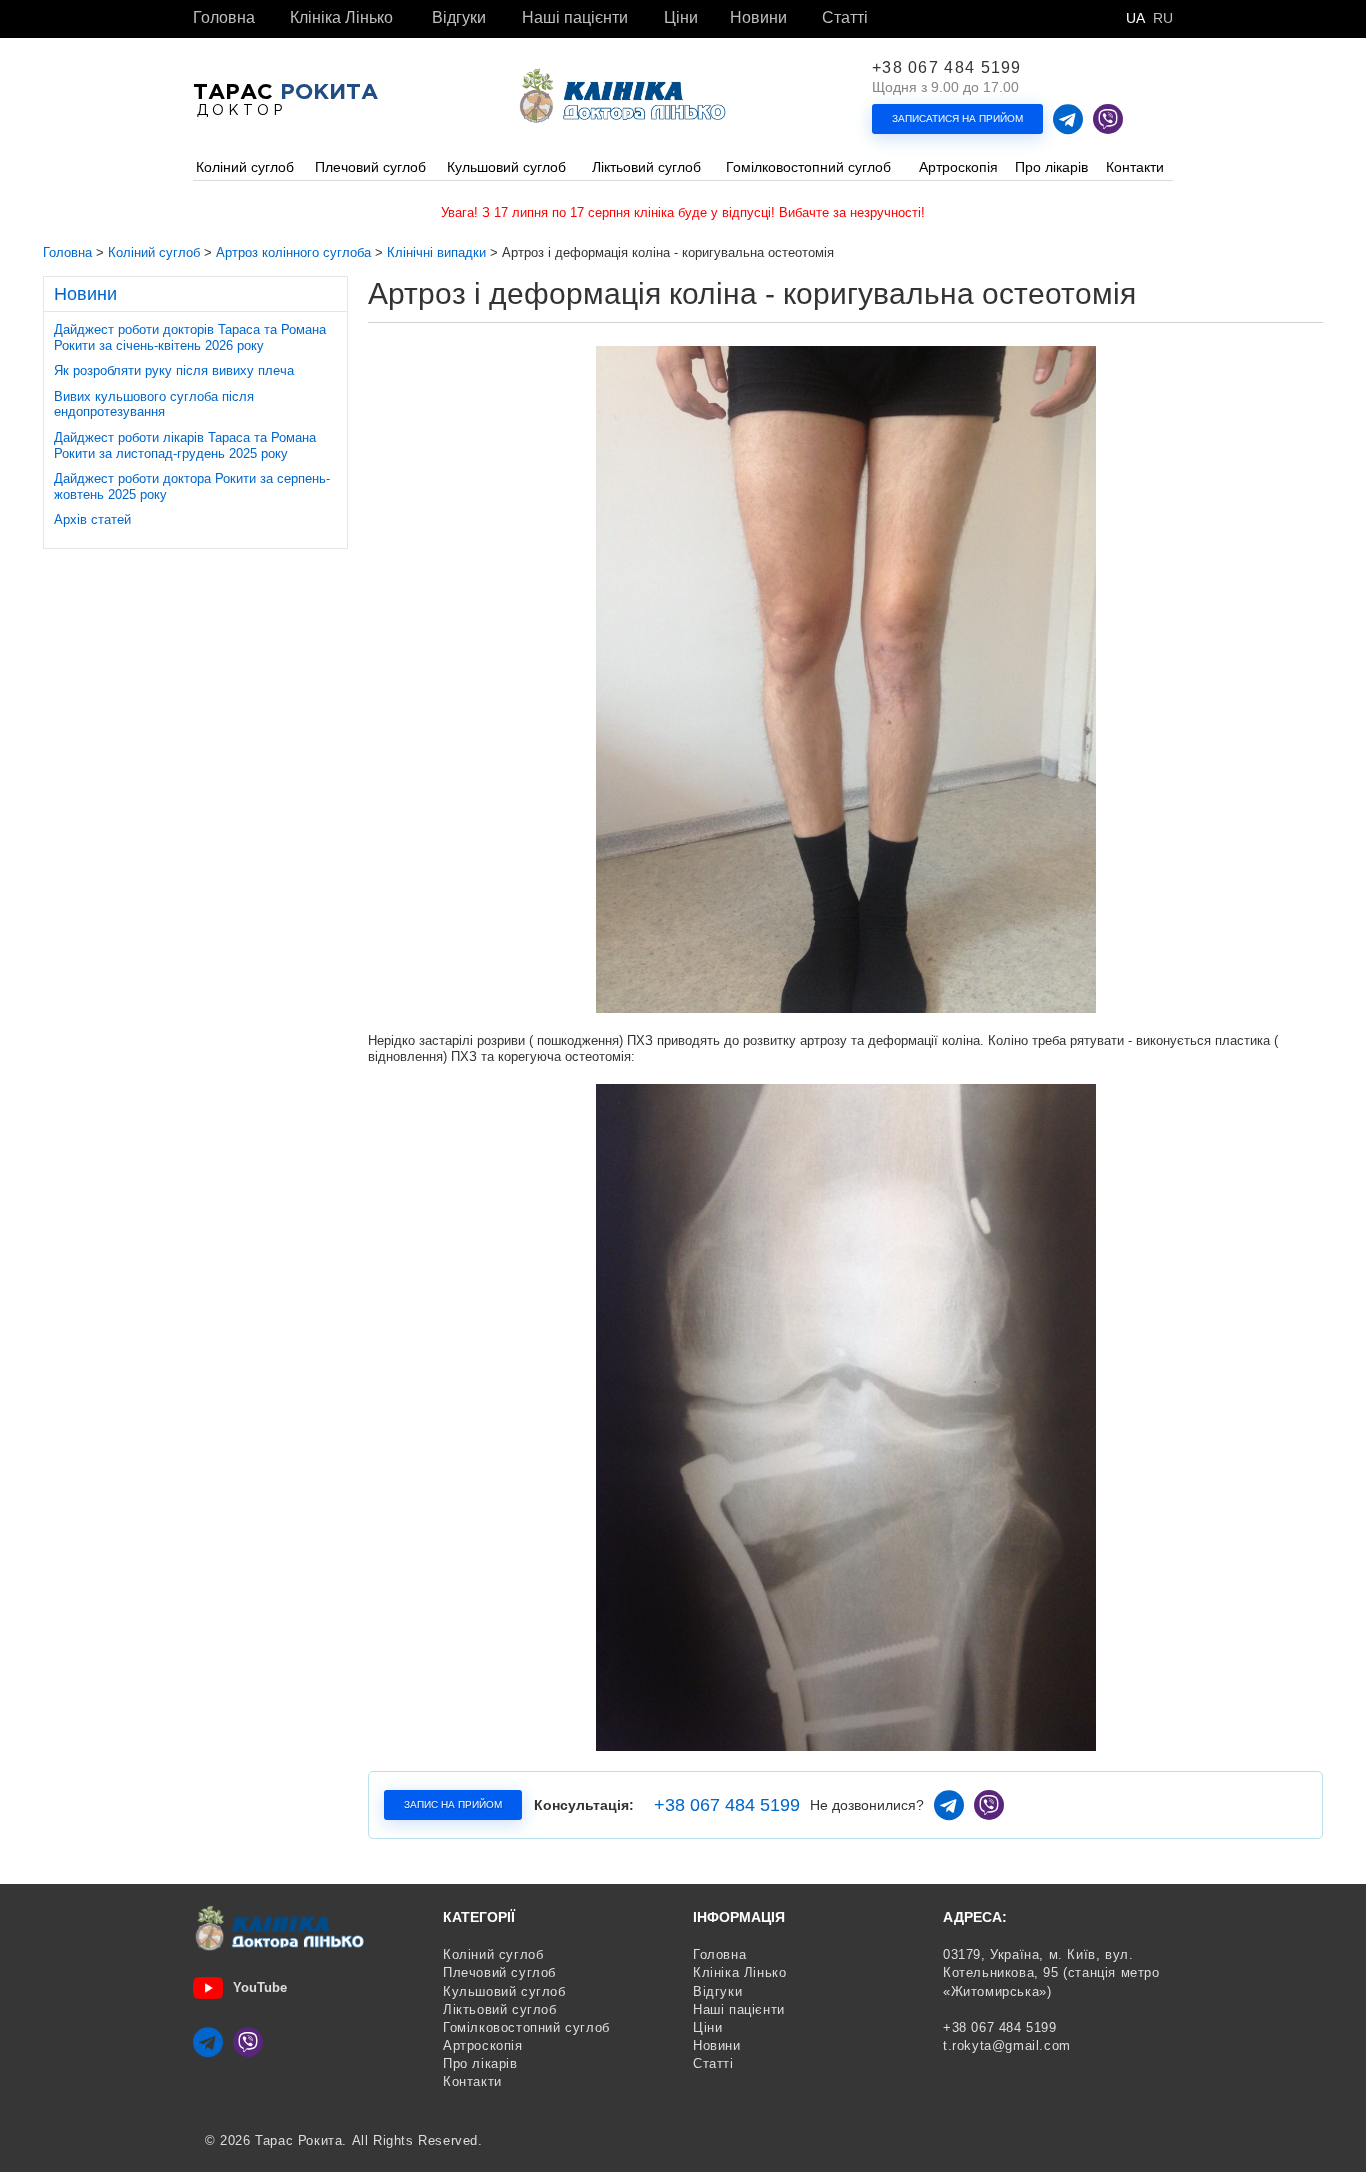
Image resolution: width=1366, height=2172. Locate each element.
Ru (1163, 18)
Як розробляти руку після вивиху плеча (174, 370)
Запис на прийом (453, 1804)
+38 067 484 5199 (947, 68)
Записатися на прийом (957, 118)
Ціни (681, 18)
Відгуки (459, 18)
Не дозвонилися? (867, 1805)
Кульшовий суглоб (504, 1991)
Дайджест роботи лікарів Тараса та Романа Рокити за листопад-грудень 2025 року (185, 445)
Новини (758, 18)
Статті (845, 18)
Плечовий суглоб (499, 1972)
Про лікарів (480, 2063)
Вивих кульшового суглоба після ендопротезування (154, 404)
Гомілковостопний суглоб (526, 2027)
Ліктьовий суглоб (500, 2009)
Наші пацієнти (575, 18)
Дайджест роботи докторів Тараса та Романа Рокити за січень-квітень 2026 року (190, 337)
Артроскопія (483, 2045)
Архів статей (92, 519)
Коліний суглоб (493, 1954)
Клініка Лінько (341, 18)
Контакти (472, 2081)
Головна (224, 18)
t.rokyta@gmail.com (1007, 2045)
